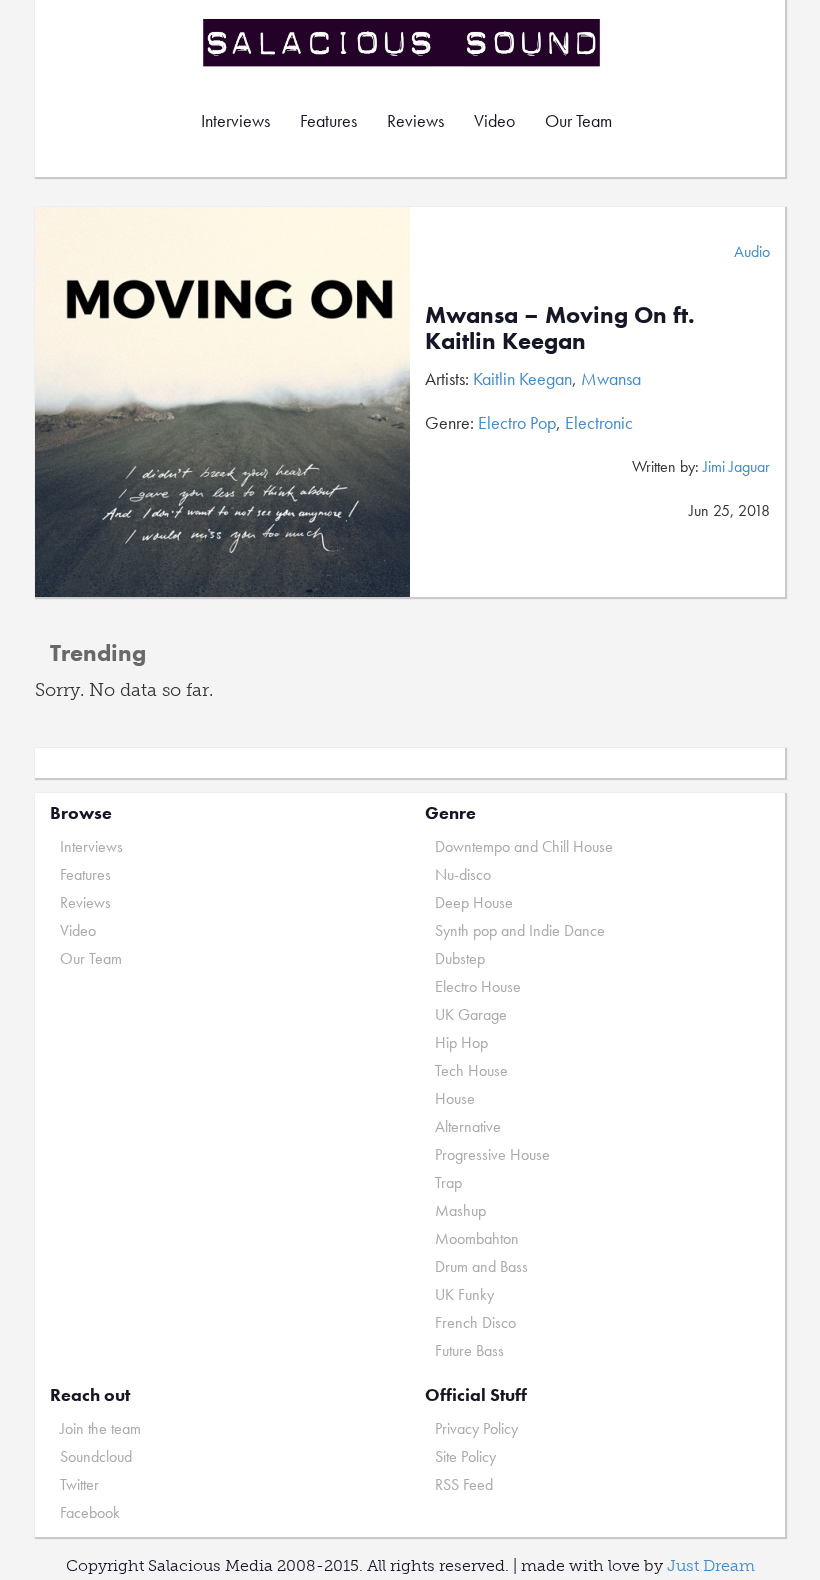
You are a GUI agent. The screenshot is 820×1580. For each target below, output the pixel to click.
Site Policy (465, 1456)
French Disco (475, 1322)
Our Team (578, 120)
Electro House (478, 986)
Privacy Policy (476, 1428)
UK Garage (471, 1014)
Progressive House (492, 1154)
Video (494, 120)
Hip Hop (461, 1042)
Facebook (90, 1512)
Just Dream (711, 1565)
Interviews (235, 120)
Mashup (460, 1210)
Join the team (100, 1428)
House (455, 1098)
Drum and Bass (481, 1266)
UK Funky (464, 1294)
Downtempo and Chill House (524, 846)
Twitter (79, 1484)
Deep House (474, 902)
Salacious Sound (403, 42)
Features (328, 120)
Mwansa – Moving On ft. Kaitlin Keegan (560, 327)
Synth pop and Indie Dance (520, 930)
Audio (752, 251)
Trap (448, 1182)
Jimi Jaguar (736, 466)
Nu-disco (463, 874)
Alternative (468, 1126)
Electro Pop (517, 422)
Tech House (471, 1070)
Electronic (599, 422)
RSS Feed (464, 1484)
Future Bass (469, 1350)
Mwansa (611, 378)
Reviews (415, 120)
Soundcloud (96, 1456)
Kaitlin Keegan (522, 378)
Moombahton (477, 1238)
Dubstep (460, 958)
